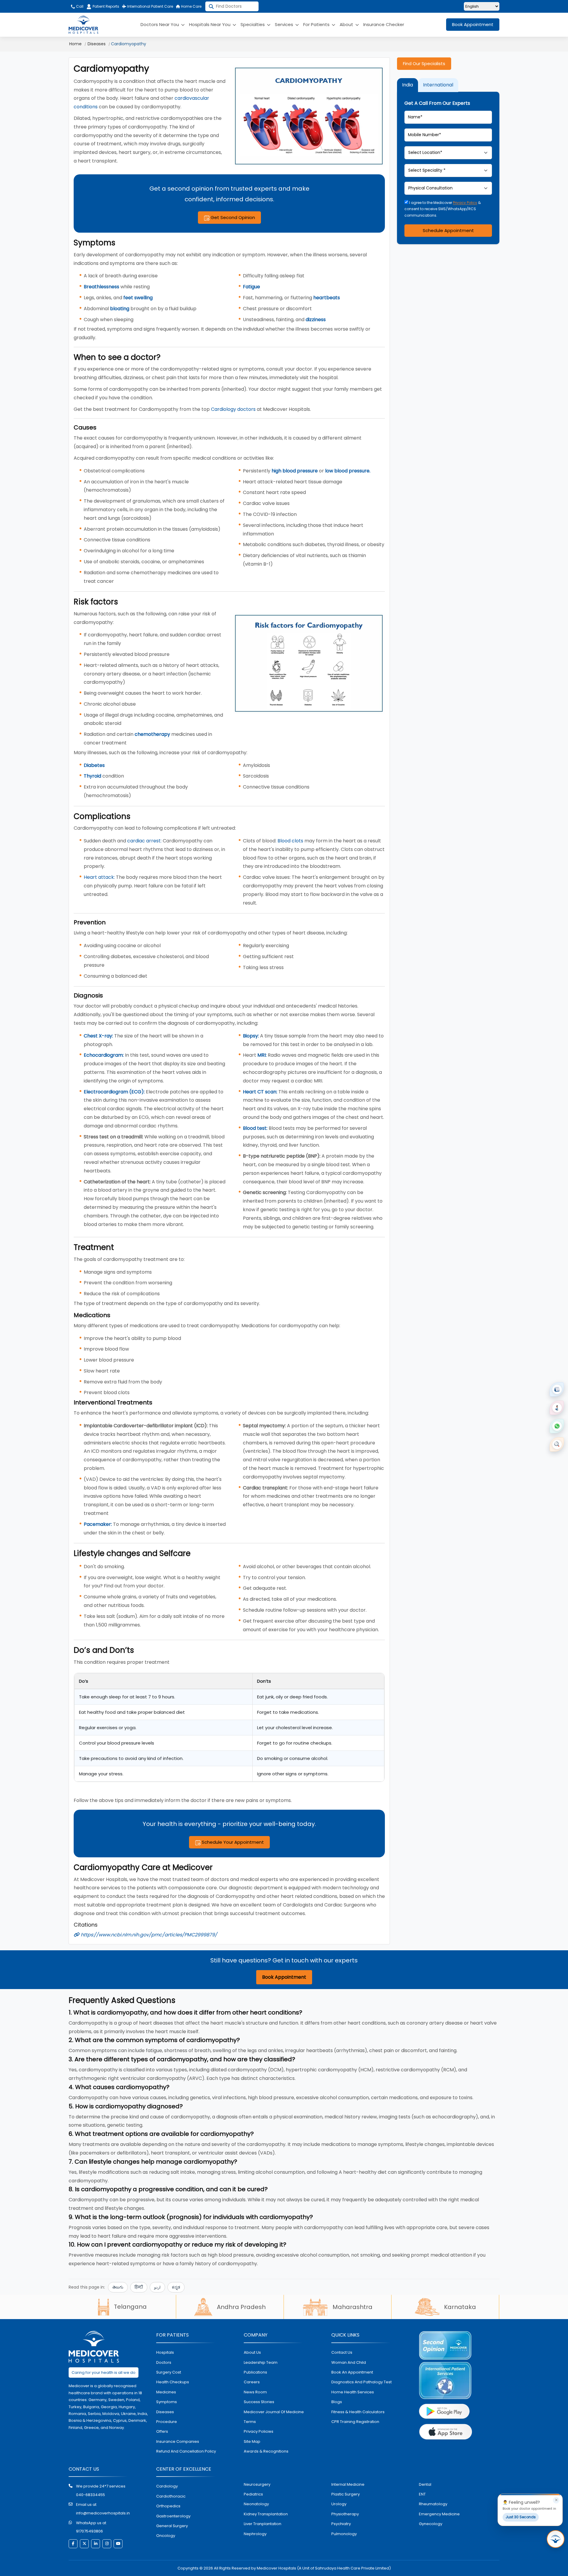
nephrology (255, 2534)
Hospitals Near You (210, 24)
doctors (164, 2362)
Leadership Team (261, 2362)
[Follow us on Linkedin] (96, 2544)
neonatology (256, 2504)
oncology (166, 2536)
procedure (167, 2422)
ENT (422, 2494)
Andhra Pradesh (241, 2307)
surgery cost (169, 2372)
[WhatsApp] (557, 1426)
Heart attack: (99, 877)
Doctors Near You (160, 24)
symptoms (167, 2402)
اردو (157, 2287)
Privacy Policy (465, 202)
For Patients (317, 24)
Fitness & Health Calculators (358, 2412)
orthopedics (168, 2506)
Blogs (337, 2402)
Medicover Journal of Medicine (274, 2412)
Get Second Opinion (232, 217)
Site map (252, 2441)
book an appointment (352, 2372)
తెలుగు (118, 2287)
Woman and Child (349, 2362)
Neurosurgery (257, 2484)
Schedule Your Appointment (232, 1842)
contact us (342, 2352)
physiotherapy (345, 2514)
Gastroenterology (173, 2516)
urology (339, 2504)
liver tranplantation (263, 2524)
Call (79, 6)
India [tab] (408, 85)
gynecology (431, 2524)
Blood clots (290, 841)
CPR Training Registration (355, 2422)
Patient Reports (106, 6)
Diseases (97, 44)
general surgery (172, 2526)
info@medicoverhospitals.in (103, 2513)
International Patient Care (150, 6)
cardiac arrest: (144, 841)
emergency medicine (439, 2514)
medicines (166, 2392)
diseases (165, 2412)
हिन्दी (139, 2287)
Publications (255, 2372)
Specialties (253, 24)
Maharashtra (352, 2307)
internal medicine (348, 2484)
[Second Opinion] (557, 1408)
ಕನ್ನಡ (176, 2287)
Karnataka (460, 2307)
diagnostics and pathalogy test (362, 2382)
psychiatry (341, 2524)
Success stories (259, 2402)
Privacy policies (259, 2431)
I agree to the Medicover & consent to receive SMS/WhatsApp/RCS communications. (443, 209)
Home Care (191, 6)
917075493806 (89, 2531)
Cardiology (167, 2486)
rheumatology (433, 2504)
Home (75, 44)
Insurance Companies (178, 2441)
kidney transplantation (266, 2514)
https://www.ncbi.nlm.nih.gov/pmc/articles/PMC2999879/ (148, 1935)
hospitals (165, 2352)
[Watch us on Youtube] (118, 2544)
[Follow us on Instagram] (107, 2544)
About (347, 24)
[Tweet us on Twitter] (84, 2544)
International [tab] (438, 85)
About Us (252, 2352)
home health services (353, 2392)
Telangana (130, 2307)
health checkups (173, 2382)
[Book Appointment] (557, 1389)
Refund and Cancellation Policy (186, 2451)
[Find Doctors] (557, 1444)
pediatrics (253, 2494)
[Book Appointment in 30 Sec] (556, 2539)
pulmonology (344, 2534)
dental (425, 2484)
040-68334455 (91, 2495)
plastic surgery (346, 2494)
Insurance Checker (384, 24)
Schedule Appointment (448, 230)
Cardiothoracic (171, 2496)
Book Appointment (473, 24)
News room (255, 2392)
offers (162, 2431)
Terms (250, 2422)
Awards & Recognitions (266, 2451)
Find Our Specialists (424, 63)
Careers (252, 2382)
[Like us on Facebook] (73, 2544)
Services (285, 24)
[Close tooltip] (556, 2500)
